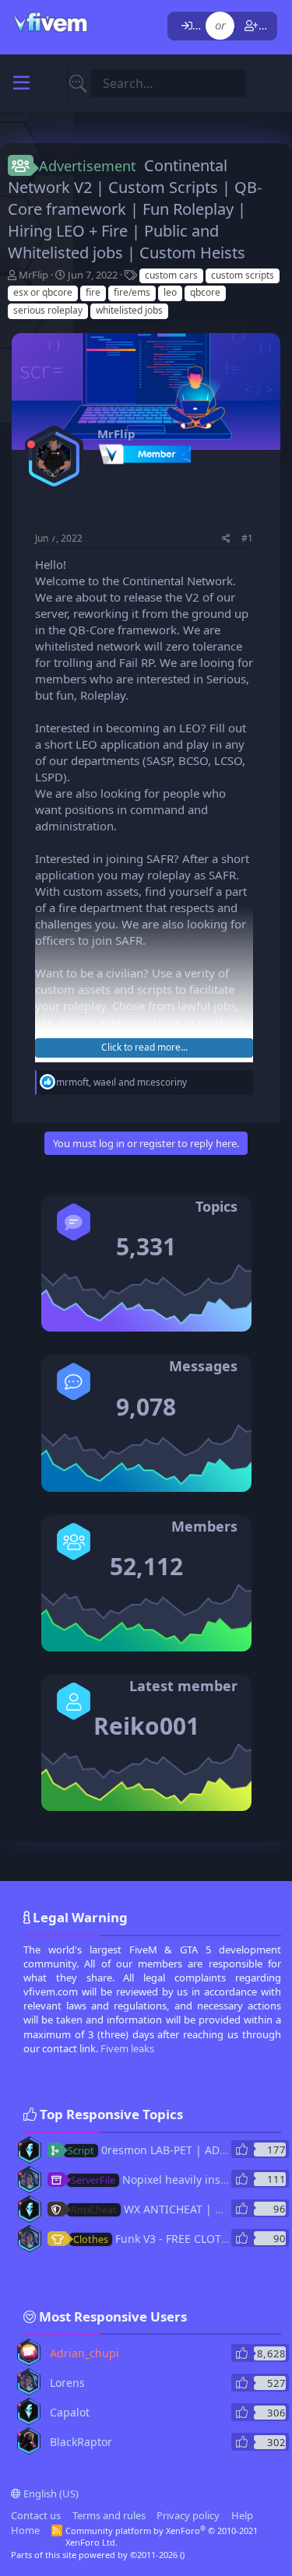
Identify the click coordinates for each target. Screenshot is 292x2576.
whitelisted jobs (129, 310)
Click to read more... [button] (144, 1047)
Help (242, 2515)
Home (25, 2530)
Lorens (67, 2383)
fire (93, 292)
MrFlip (33, 275)
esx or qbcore (43, 292)
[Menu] (21, 83)
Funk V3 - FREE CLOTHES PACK (172, 2239)
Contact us (36, 2515)
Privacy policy (188, 2515)
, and (121, 1082)
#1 (247, 538)
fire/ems (132, 292)
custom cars (171, 275)
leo (170, 292)
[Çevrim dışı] (31, 444)
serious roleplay (48, 310)
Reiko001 (146, 1726)
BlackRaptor (81, 2442)
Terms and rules (109, 2515)
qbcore (205, 292)
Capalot (70, 2412)
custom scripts (243, 275)
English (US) (50, 2494)
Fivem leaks (127, 2048)
